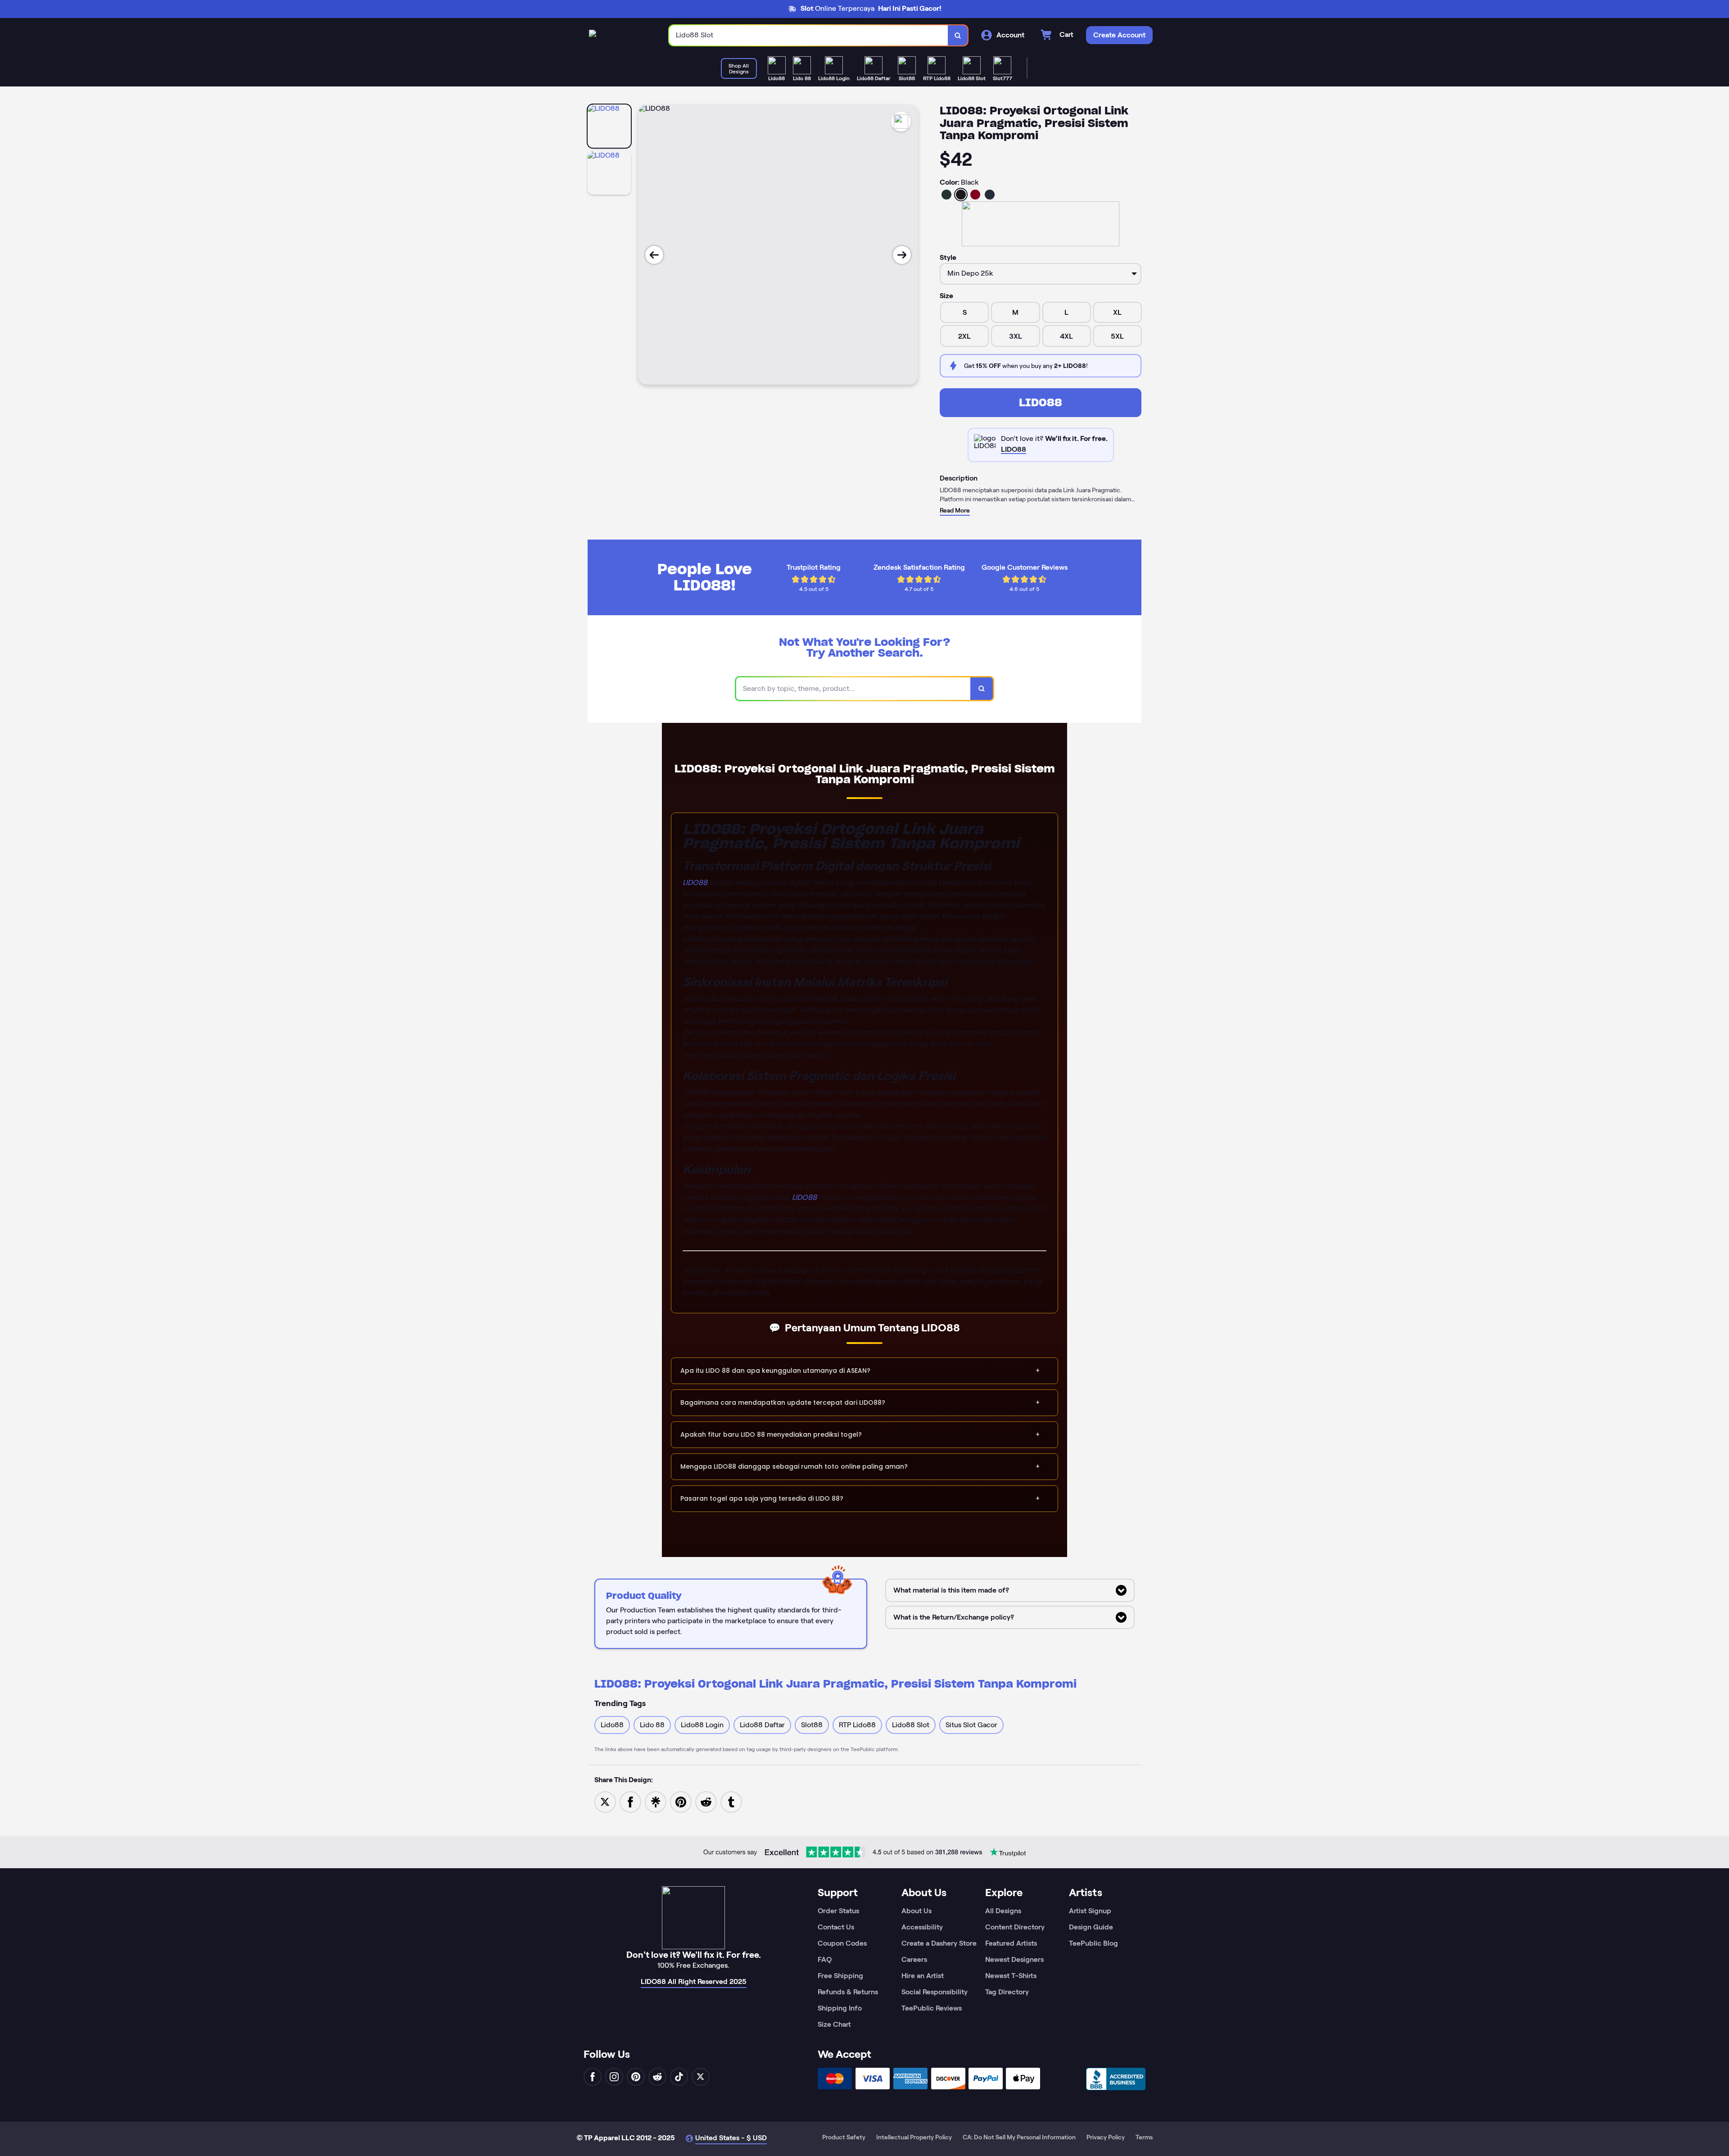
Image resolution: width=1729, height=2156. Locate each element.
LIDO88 (1041, 402)
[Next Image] (902, 255)
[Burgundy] (975, 195)
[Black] (961, 195)
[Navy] (990, 195)
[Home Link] (593, 35)
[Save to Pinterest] (681, 1801)
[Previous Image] (654, 255)
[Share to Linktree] (656, 1801)
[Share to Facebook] (630, 1801)
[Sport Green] (946, 195)
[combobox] (809, 35)
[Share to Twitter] (605, 1801)
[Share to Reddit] (706, 1801)
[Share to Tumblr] (731, 1801)
